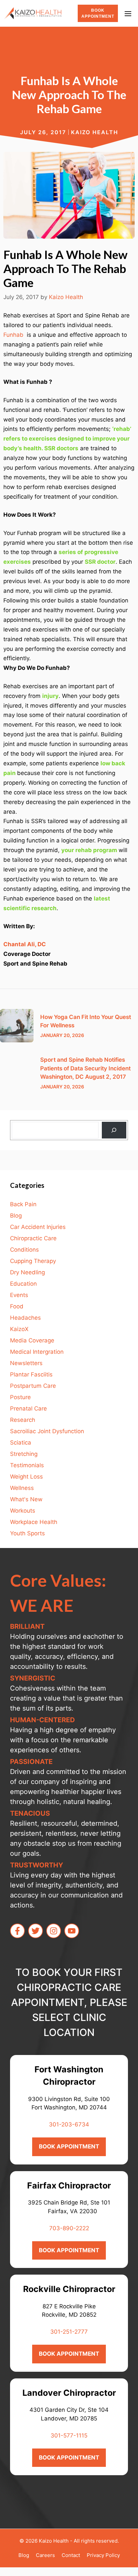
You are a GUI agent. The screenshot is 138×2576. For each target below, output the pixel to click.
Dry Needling (27, 1272)
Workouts (23, 1511)
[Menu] (130, 13)
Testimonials (27, 1465)
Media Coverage (32, 1340)
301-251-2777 (69, 2332)
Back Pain (23, 1204)
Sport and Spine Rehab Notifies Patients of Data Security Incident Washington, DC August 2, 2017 (85, 1068)
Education (23, 1284)
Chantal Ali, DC (25, 944)
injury (50, 696)
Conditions (24, 1250)
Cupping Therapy (33, 1261)
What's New (26, 1499)
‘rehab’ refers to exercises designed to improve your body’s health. (67, 439)
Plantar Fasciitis (31, 1374)
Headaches (25, 1318)
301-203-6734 (69, 2124)
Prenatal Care (28, 1408)
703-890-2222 (69, 2228)
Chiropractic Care (33, 1238)
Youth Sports (27, 1533)
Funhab (14, 335)
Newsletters (26, 1363)
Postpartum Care (33, 1386)
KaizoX (19, 1329)
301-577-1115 (69, 2435)
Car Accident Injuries (38, 1227)
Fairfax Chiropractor (69, 2185)
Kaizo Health (95, 132)
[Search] (114, 1130)
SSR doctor (100, 562)
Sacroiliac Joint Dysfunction (47, 1431)
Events (19, 1295)
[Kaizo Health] (33, 13)
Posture (20, 1397)
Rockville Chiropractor (69, 2289)
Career (44, 2555)
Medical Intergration (37, 1352)
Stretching (24, 1454)
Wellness (22, 1488)
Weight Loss (26, 1477)
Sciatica (21, 1443)
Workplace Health (34, 1522)
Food (17, 1306)
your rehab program (90, 850)
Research (23, 1420)
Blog (16, 1216)
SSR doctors (61, 448)
